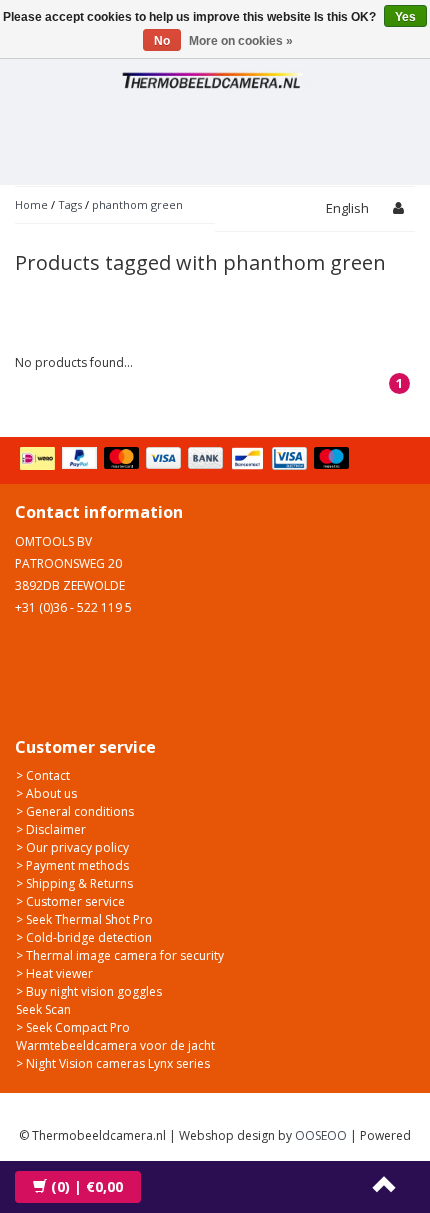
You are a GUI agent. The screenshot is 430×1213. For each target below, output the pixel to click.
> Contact (43, 775)
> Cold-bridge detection (84, 937)
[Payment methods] (186, 460)
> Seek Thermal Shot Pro (84, 919)
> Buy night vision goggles (89, 991)
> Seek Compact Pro (73, 1027)
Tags (70, 204)
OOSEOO (321, 1135)
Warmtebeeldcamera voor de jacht (115, 1045)
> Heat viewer (54, 973)
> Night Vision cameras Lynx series (113, 1063)
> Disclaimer (51, 829)
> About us (46, 793)
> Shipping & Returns (74, 883)
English (347, 208)
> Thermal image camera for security (120, 955)
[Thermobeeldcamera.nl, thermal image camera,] (215, 77)
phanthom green (137, 204)
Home (31, 204)
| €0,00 (87, 1186)
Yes (405, 17)
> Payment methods (72, 865)
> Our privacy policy (72, 847)
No (162, 41)
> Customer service (70, 901)
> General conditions (75, 811)
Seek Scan (43, 1009)
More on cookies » (241, 41)
